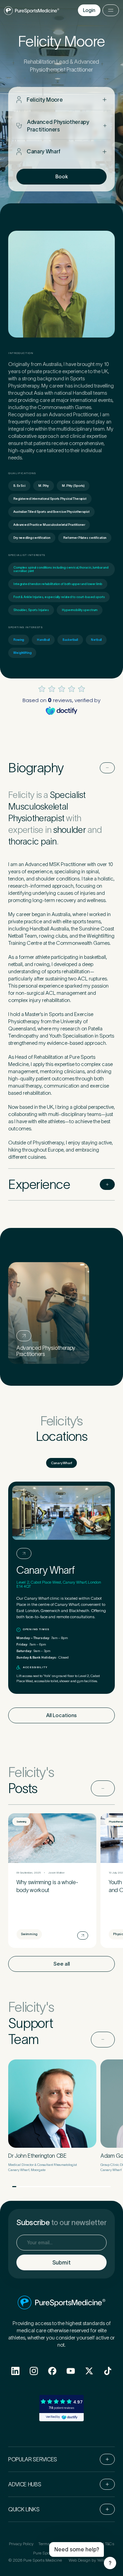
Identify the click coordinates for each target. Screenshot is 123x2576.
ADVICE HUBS (25, 2484)
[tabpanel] (61, 1588)
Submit (61, 2262)
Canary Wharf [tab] (61, 1463)
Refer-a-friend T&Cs (96, 2544)
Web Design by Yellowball (92, 2560)
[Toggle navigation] (111, 10)
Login (89, 10)
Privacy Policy (21, 2544)
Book (62, 176)
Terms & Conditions (56, 2544)
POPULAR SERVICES (33, 2459)
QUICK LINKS (24, 2509)
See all (61, 1964)
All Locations (61, 1715)
